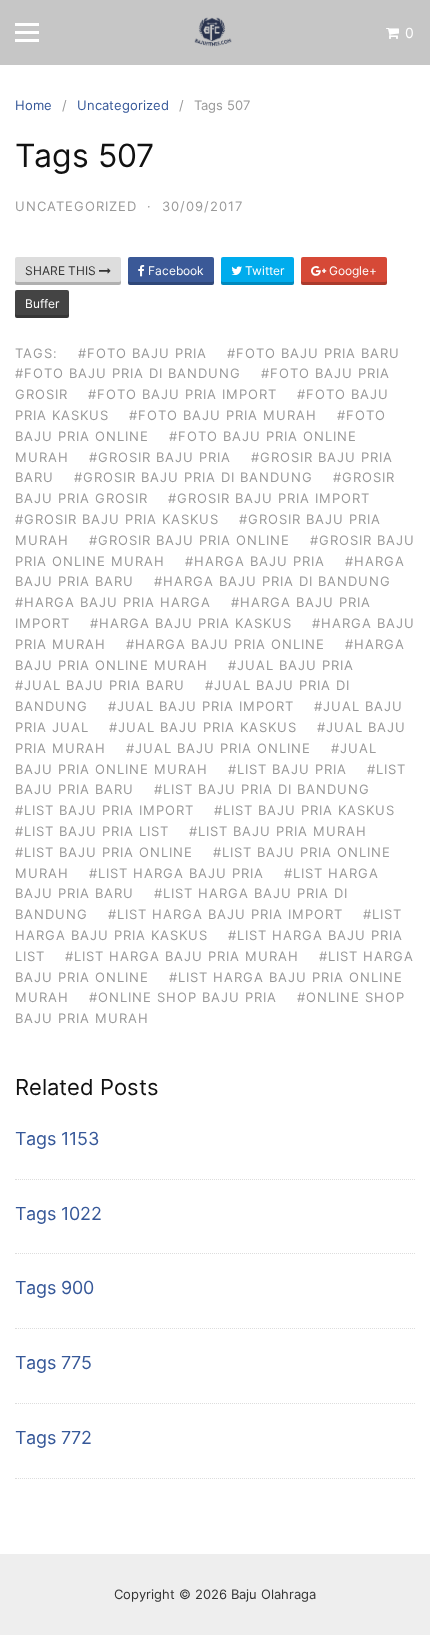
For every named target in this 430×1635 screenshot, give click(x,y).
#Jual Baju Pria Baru (100, 685)
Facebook (174, 270)
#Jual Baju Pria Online (218, 748)
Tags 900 (54, 1287)
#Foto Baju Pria (142, 353)
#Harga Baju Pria (255, 561)
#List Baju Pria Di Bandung (262, 789)
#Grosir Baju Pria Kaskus (117, 519)
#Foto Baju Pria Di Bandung (128, 373)
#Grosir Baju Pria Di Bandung (193, 477)
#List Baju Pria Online (104, 852)
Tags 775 (53, 1362)
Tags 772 (53, 1437)
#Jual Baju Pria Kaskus (203, 727)
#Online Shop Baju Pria (183, 997)
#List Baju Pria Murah (278, 831)
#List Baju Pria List (92, 831)
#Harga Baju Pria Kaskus (191, 623)
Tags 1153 (57, 1138)
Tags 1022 (58, 1213)
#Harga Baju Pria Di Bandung (272, 581)
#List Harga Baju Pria (176, 873)
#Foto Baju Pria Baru (313, 353)
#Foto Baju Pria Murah (223, 415)
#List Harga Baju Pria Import (225, 914)
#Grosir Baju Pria (160, 457)
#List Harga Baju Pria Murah (182, 956)
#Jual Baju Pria (291, 665)
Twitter (263, 270)
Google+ (351, 270)
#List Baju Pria (287, 769)
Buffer (42, 303)
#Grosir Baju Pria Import (269, 498)
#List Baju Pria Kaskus (304, 810)
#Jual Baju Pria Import (201, 706)
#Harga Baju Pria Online (225, 644)
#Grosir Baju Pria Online (189, 540)
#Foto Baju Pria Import (182, 394)
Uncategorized (76, 206)
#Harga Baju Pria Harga (113, 602)
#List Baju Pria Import (104, 810)
